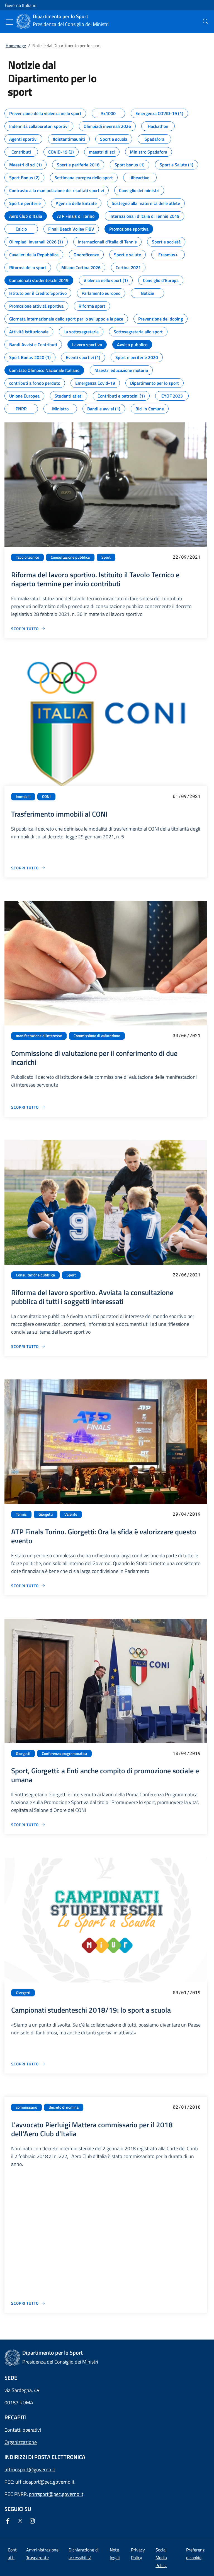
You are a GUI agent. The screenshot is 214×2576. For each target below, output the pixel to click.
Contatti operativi (23, 2430)
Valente (71, 1514)
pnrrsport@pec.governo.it (56, 2494)
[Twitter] (21, 2521)
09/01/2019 (187, 1992)
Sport (106, 557)
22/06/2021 (187, 1275)
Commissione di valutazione (97, 1036)
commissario (26, 2107)
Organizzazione (21, 2442)
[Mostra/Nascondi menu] (9, 22)
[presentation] (206, 21)
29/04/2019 (187, 1514)
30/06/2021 (187, 1035)
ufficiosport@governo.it (30, 2469)
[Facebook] (9, 2521)
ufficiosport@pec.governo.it (45, 2482)
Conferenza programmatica (64, 1754)
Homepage (16, 46)
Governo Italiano (21, 5)
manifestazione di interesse (39, 1036)
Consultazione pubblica (70, 557)
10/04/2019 (187, 1753)
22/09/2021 (187, 557)
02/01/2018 (187, 2107)
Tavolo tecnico (27, 557)
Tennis (21, 1514)
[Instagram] (33, 2521)
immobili (23, 797)
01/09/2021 (187, 796)
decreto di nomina (64, 2107)
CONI (46, 797)
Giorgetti (46, 1514)
